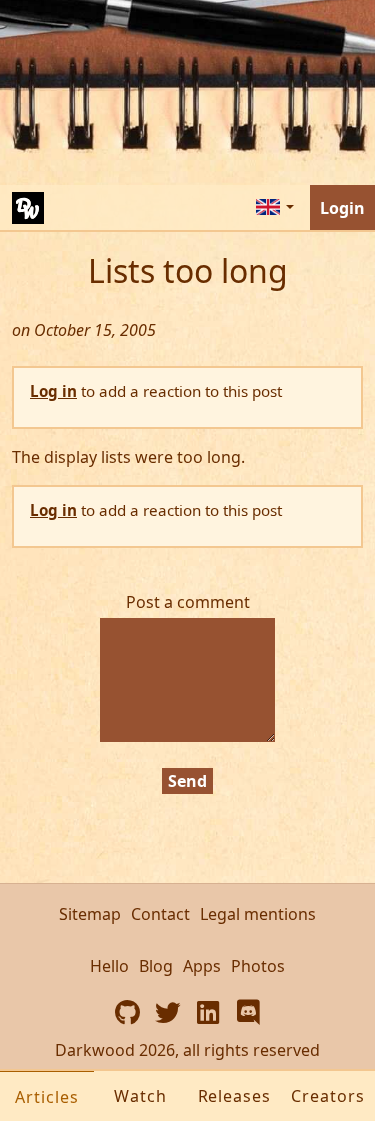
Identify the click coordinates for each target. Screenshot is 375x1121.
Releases (235, 1096)
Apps (202, 966)
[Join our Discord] (248, 1012)
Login (342, 208)
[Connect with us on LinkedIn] (208, 1012)
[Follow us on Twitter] (168, 1012)
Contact (160, 914)
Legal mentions (258, 914)
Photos (258, 966)
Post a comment (188, 602)
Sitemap (90, 914)
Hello (109, 966)
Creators (328, 1096)
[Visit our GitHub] (128, 1012)
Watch (140, 1096)
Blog (156, 966)
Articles (47, 1097)
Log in (53, 391)
